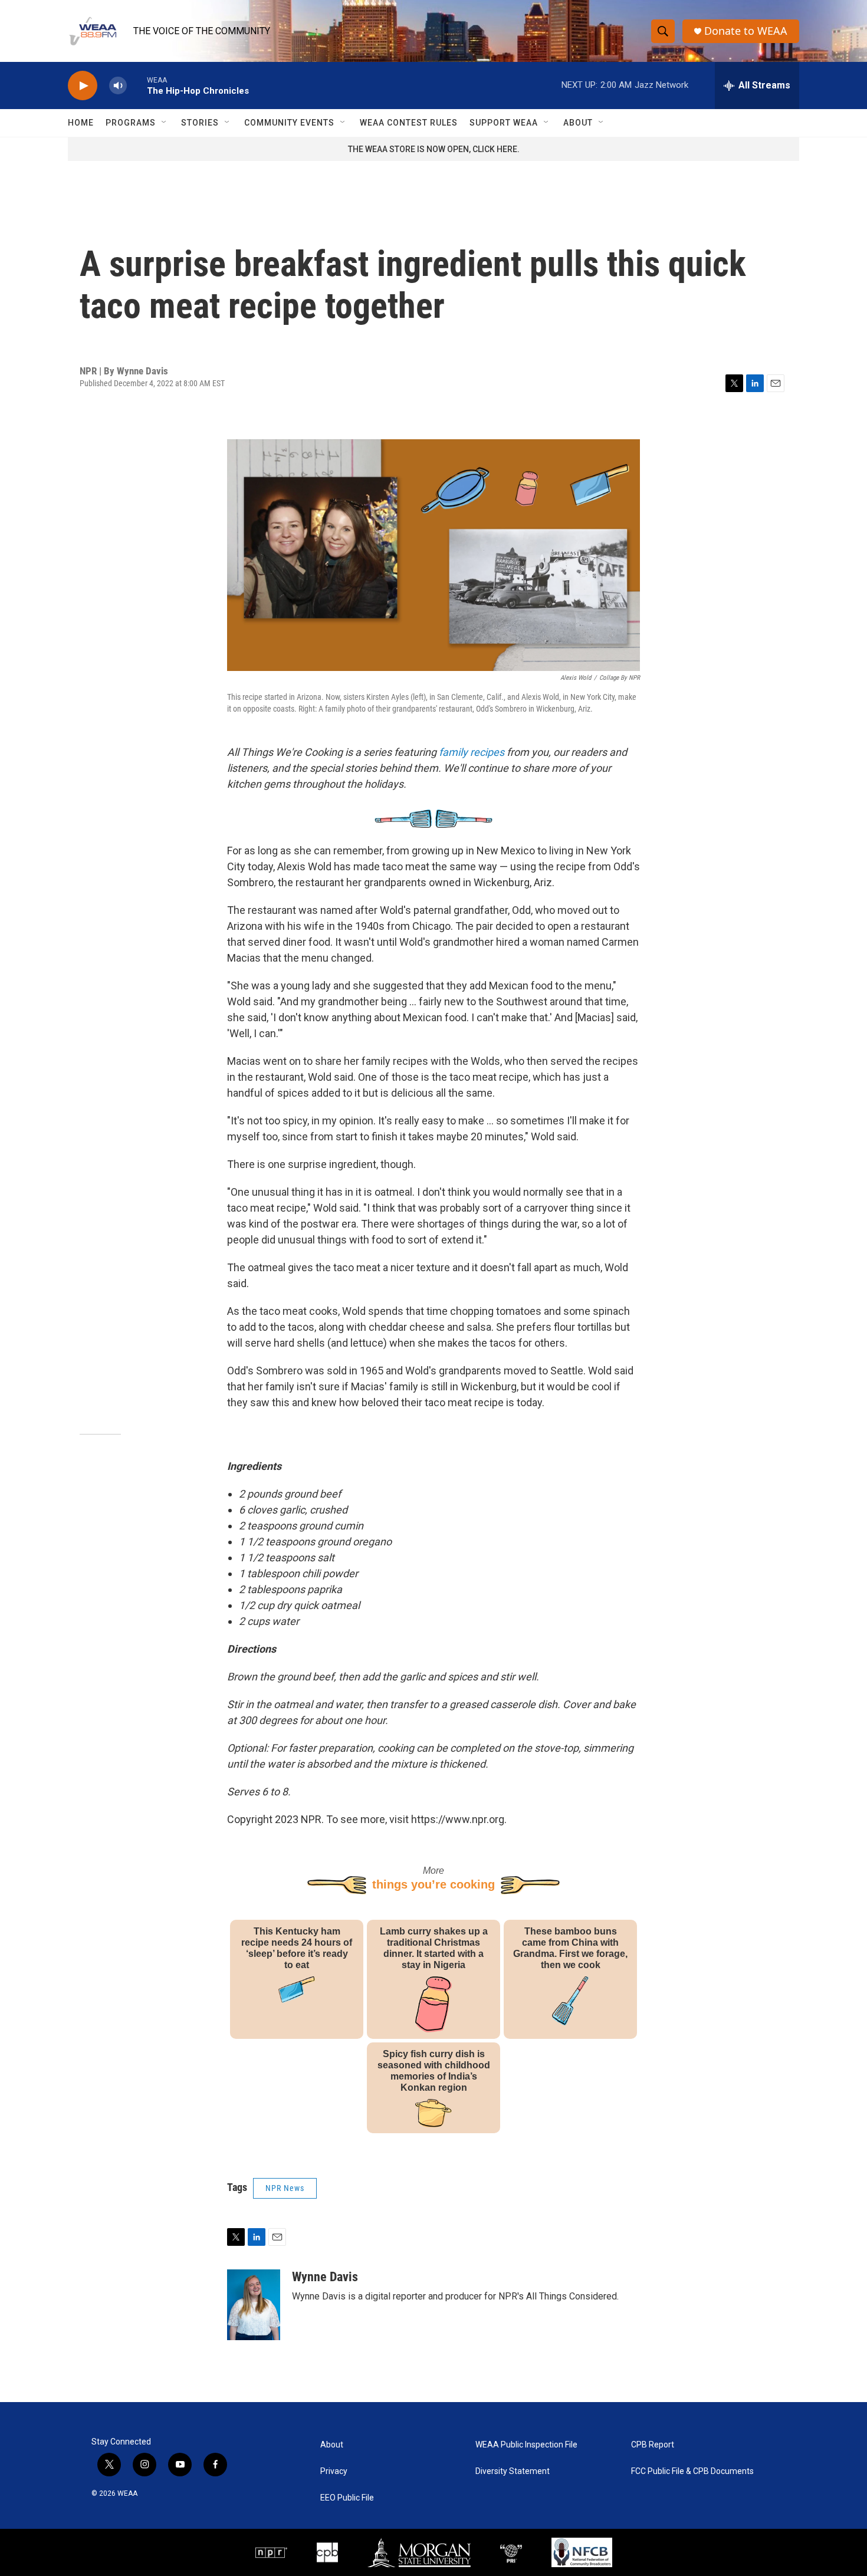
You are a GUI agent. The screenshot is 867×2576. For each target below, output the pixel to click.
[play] (83, 86)
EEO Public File (347, 2498)
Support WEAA (504, 123)
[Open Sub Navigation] (165, 123)
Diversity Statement (513, 2471)
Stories (200, 123)
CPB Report (653, 2445)
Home (81, 123)
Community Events (289, 123)
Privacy (334, 2471)
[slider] (137, 85)
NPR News (285, 2188)
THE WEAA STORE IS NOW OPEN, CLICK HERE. (434, 149)
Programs (131, 123)
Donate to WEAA (746, 31)
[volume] (118, 86)
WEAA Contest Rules (409, 123)
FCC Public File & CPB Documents (692, 2471)
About (578, 123)
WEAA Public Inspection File (526, 2445)
